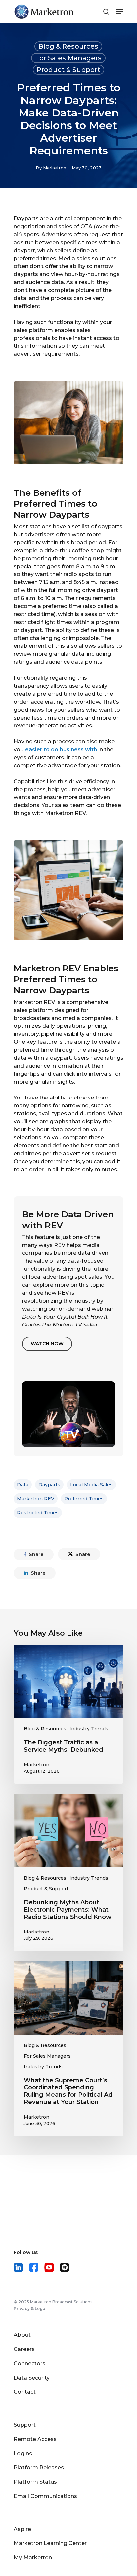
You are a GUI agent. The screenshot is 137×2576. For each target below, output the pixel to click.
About (22, 2335)
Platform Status (35, 2482)
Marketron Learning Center (50, 2543)
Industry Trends (89, 1729)
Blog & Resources (68, 46)
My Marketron (33, 2558)
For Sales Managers (68, 58)
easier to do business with (61, 750)
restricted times (38, 1513)
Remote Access (35, 2439)
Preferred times (84, 1499)
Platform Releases (39, 2468)
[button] (47, 1344)
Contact (25, 2392)
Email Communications (45, 2496)
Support (25, 2425)
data (23, 1485)
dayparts (49, 1485)
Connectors (29, 2363)
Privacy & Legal (30, 2308)
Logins (23, 2453)
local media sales (91, 1485)
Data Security (32, 2378)
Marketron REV (36, 1499)
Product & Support (68, 70)
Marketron (55, 168)
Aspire (22, 2529)
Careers (24, 2349)
